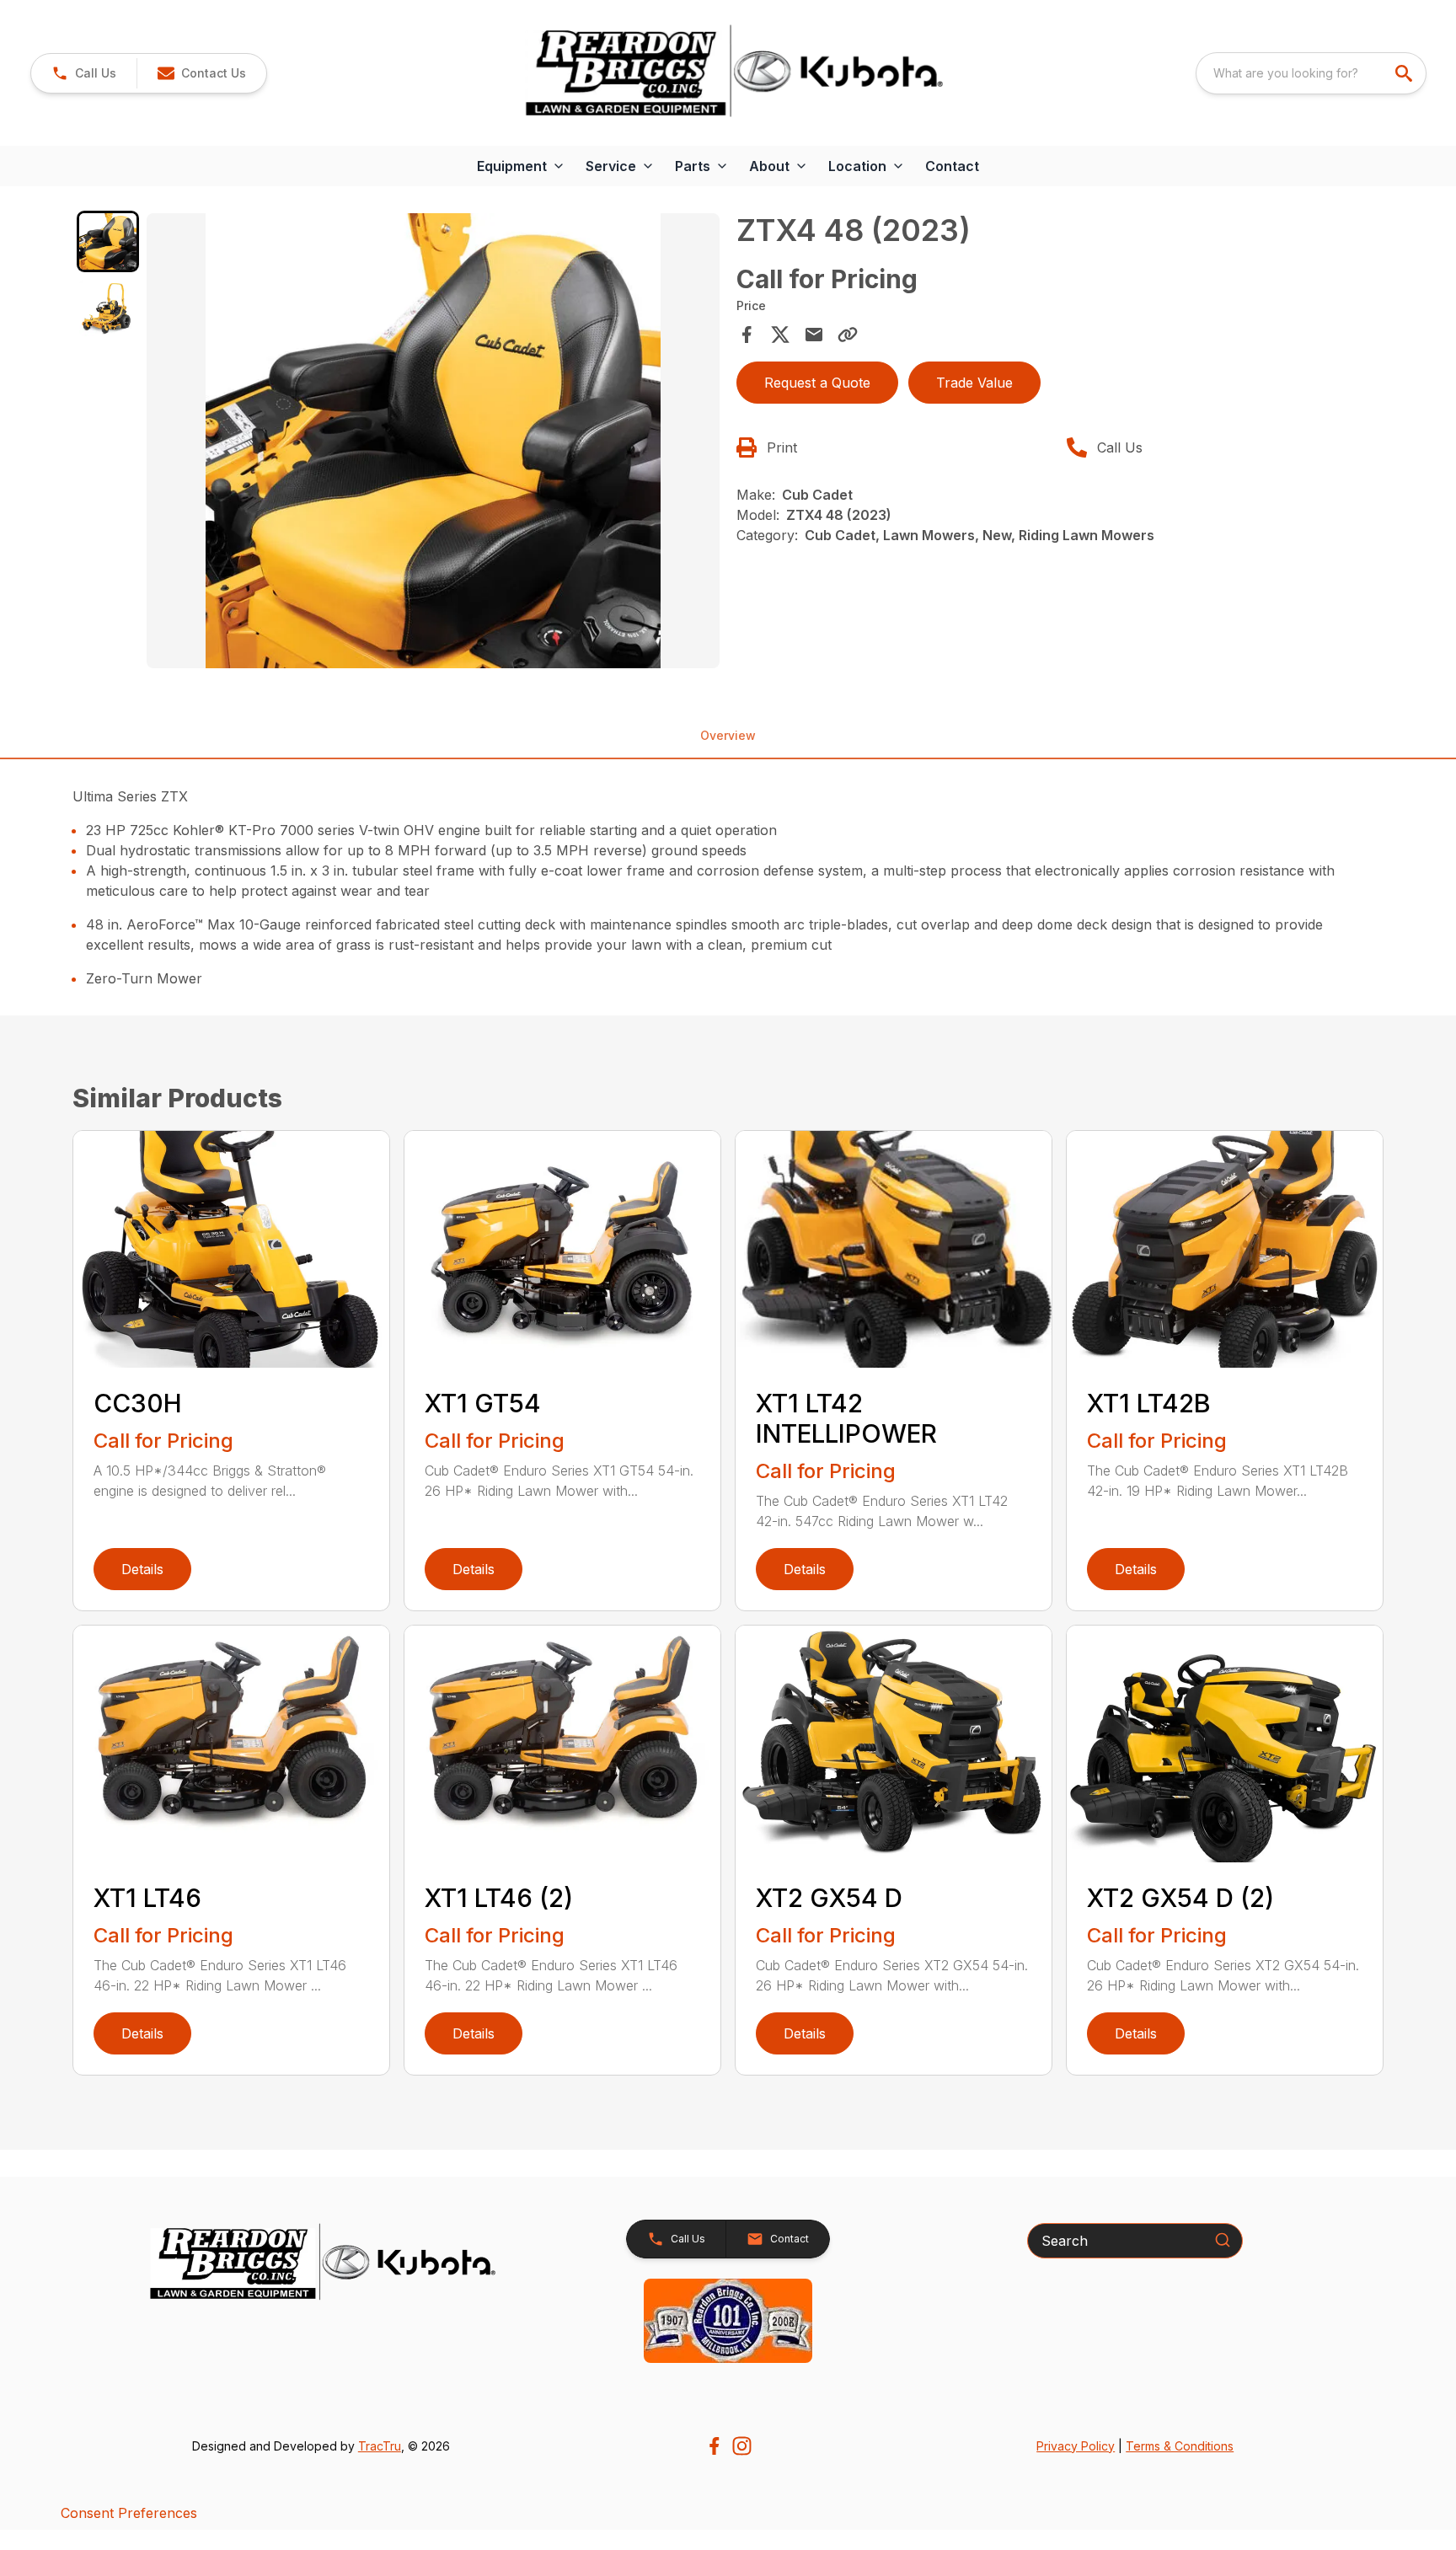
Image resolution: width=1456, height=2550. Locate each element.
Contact (952, 166)
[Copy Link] (848, 335)
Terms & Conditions (1180, 2446)
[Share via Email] (814, 335)
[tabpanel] (433, 443)
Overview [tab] (728, 735)
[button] (84, 73)
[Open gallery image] (433, 441)
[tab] (107, 241)
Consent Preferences (129, 2513)
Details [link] (142, 1569)
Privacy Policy (1076, 2446)
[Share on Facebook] (747, 335)
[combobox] (1311, 73)
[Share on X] (780, 335)
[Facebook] (714, 2446)
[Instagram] (742, 2446)
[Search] (1223, 2240)
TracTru (380, 2446)
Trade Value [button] (974, 383)
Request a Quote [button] (817, 383)
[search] (1405, 73)
